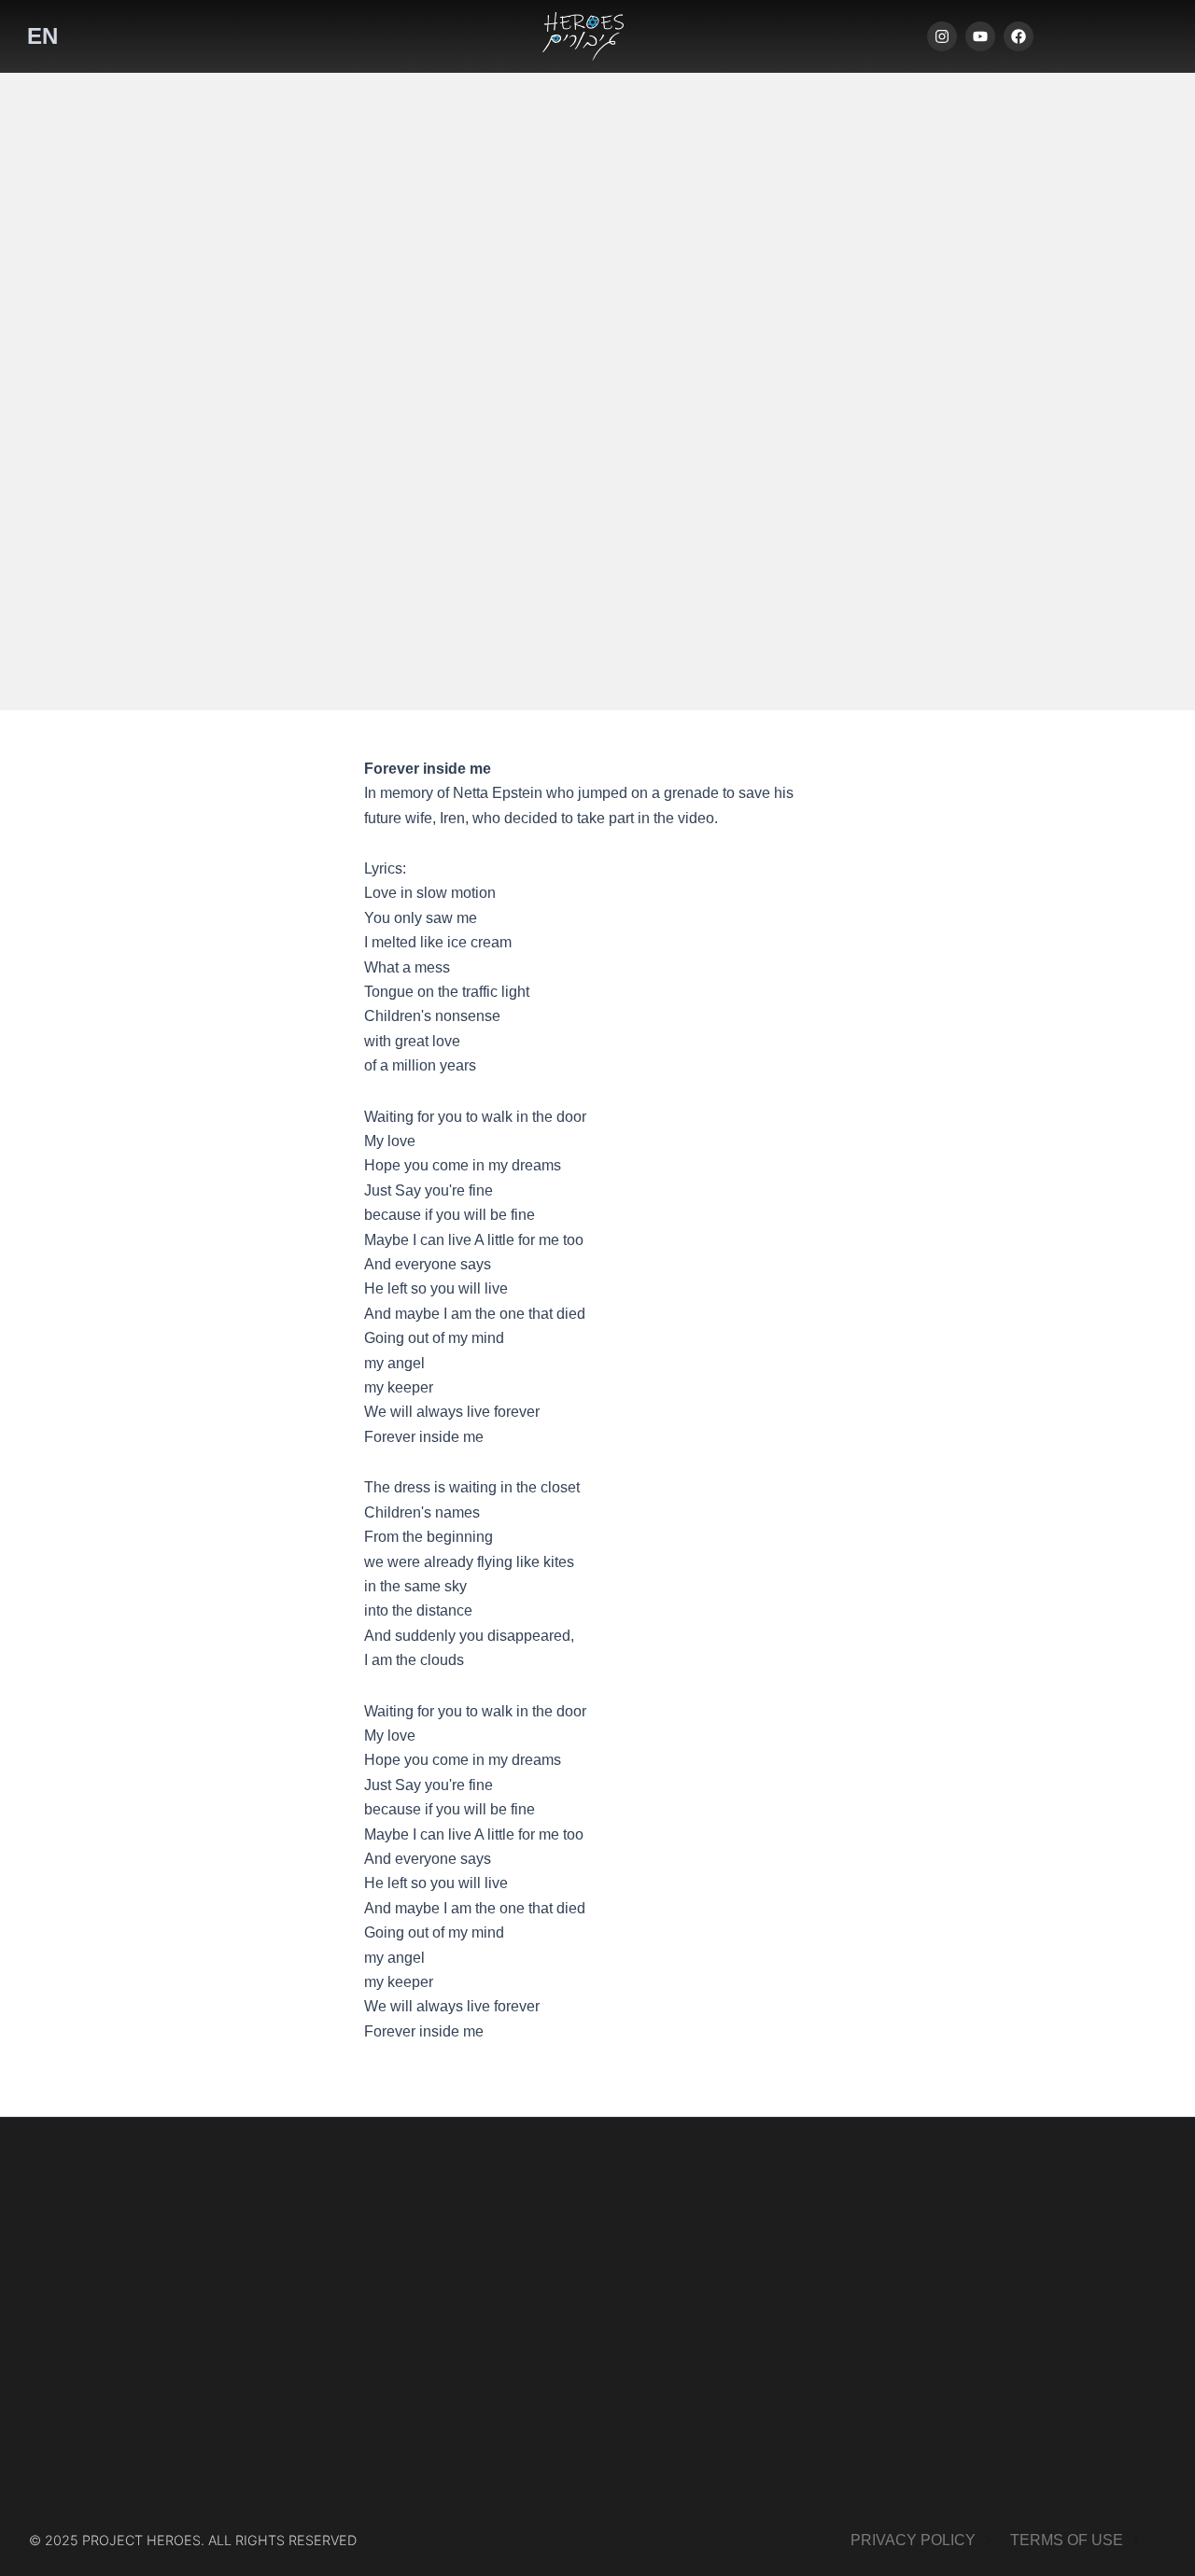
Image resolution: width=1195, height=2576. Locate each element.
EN (42, 36)
